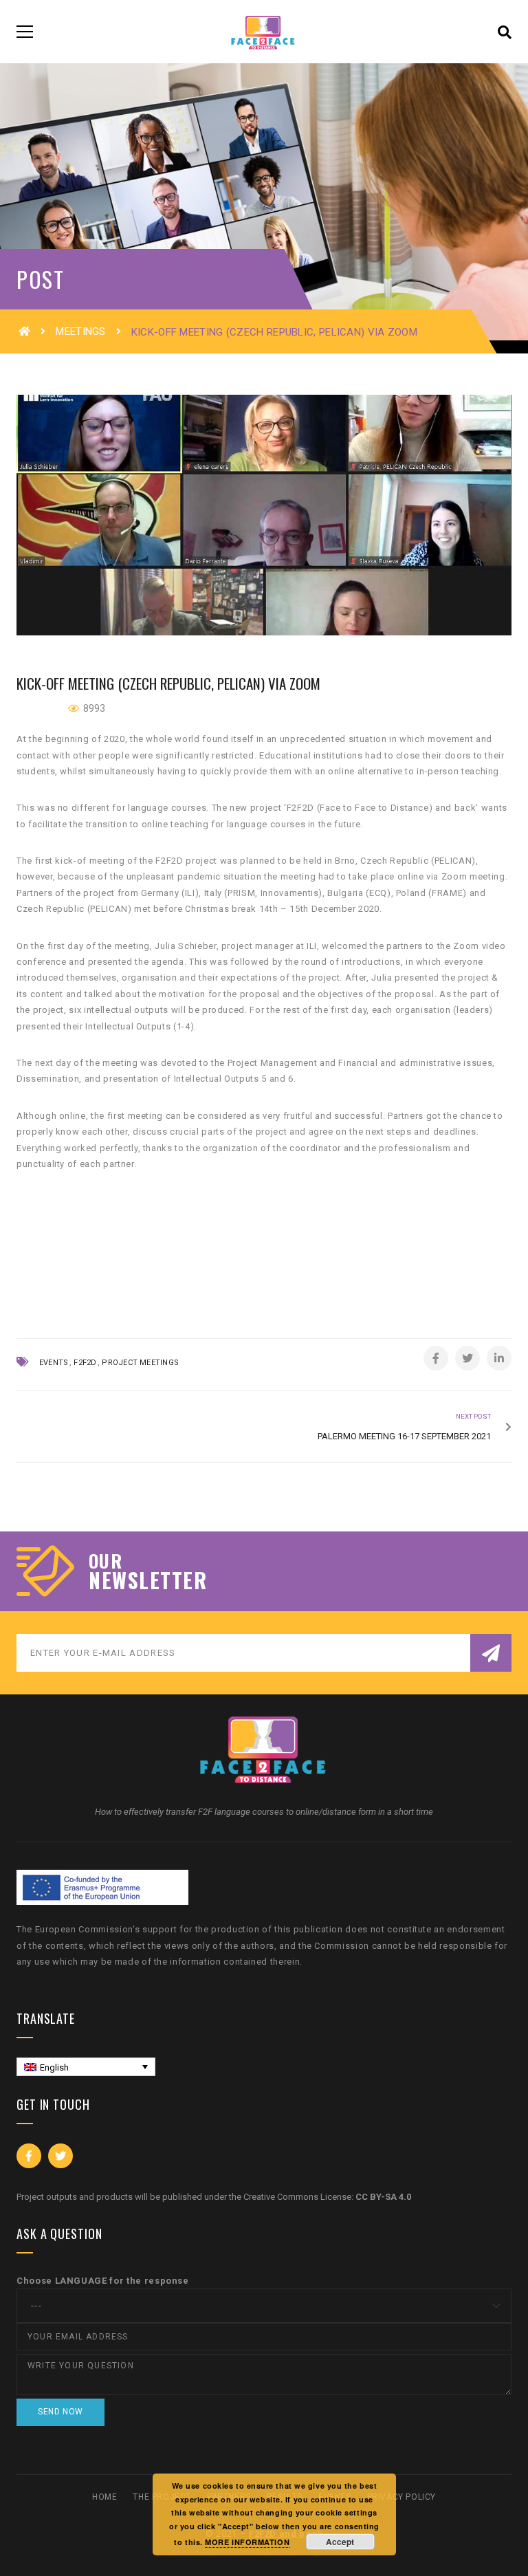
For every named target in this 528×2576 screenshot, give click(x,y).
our (106, 1561)
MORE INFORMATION (247, 2542)
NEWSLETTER (148, 1580)
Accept (340, 2542)
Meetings (80, 331)
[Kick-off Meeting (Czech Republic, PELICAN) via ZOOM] (264, 515)
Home (104, 2497)
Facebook (29, 2156)
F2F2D (85, 1363)
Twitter (60, 2156)
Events (54, 1363)
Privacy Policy (401, 2497)
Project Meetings (140, 1363)
